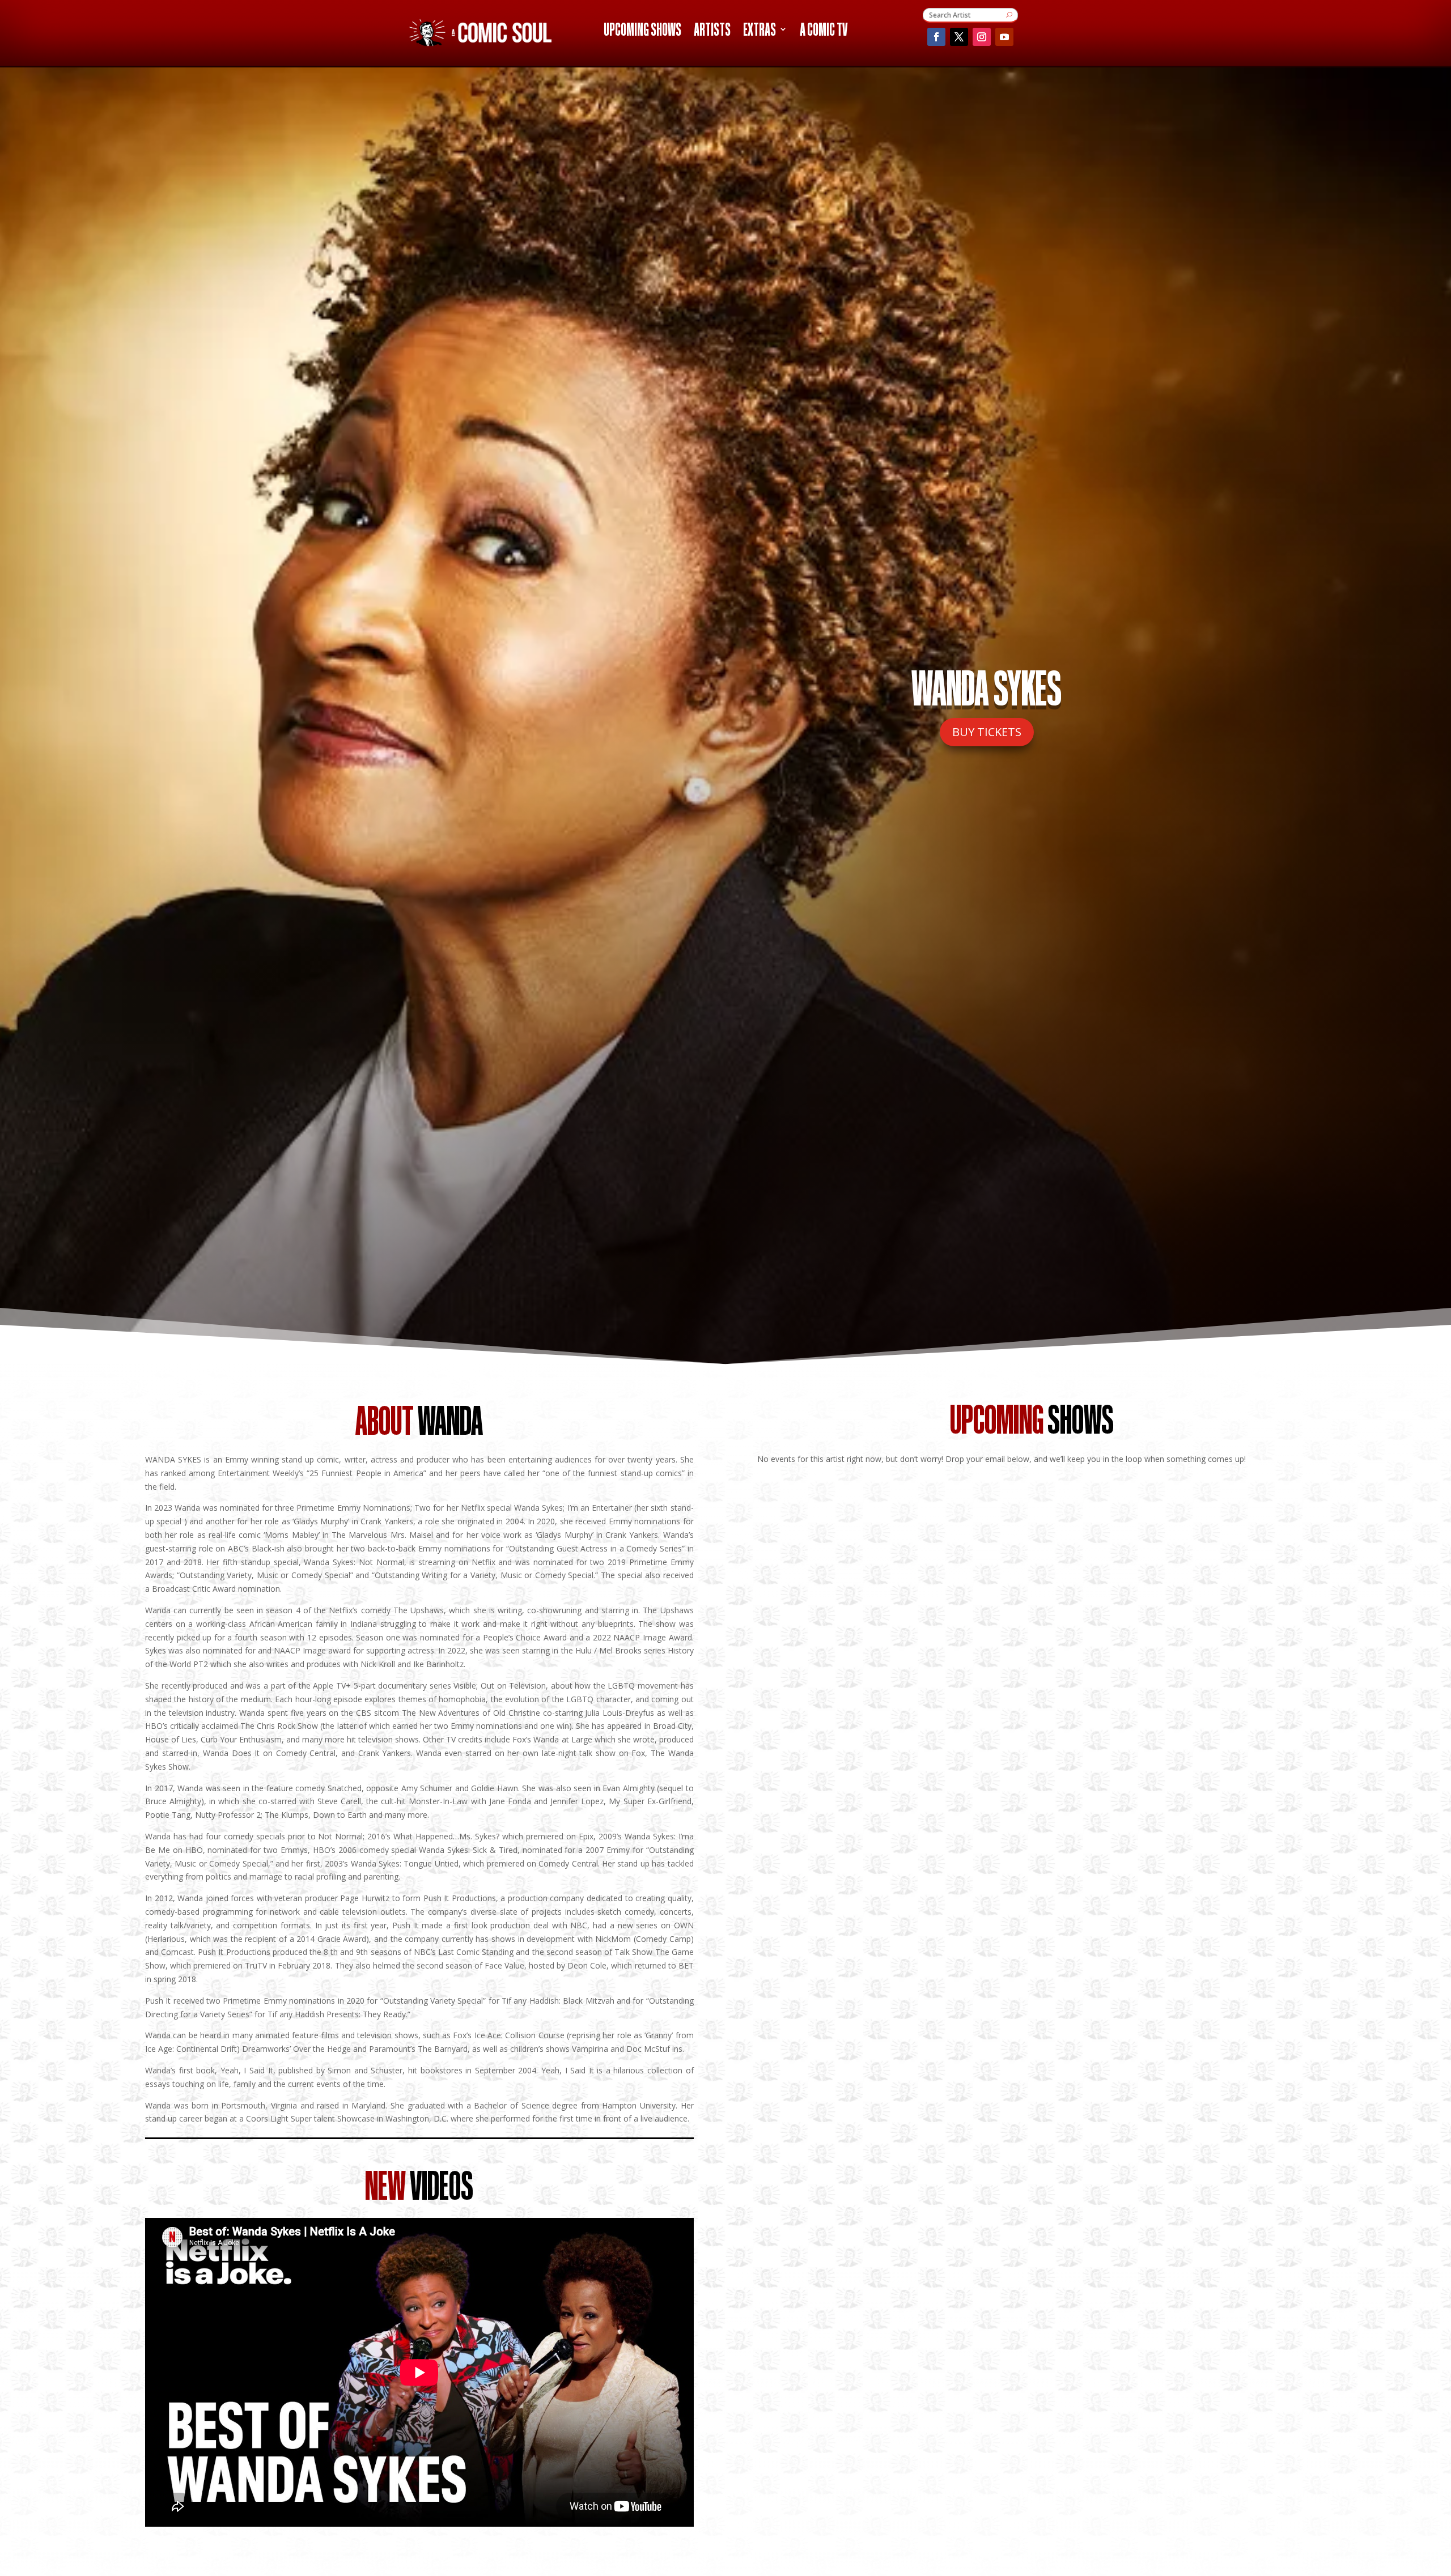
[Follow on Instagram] (982, 37)
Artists (712, 31)
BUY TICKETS (987, 732)
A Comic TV (824, 31)
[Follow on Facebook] (936, 37)
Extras (760, 31)
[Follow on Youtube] (1004, 37)
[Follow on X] (959, 37)
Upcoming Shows (642, 31)
